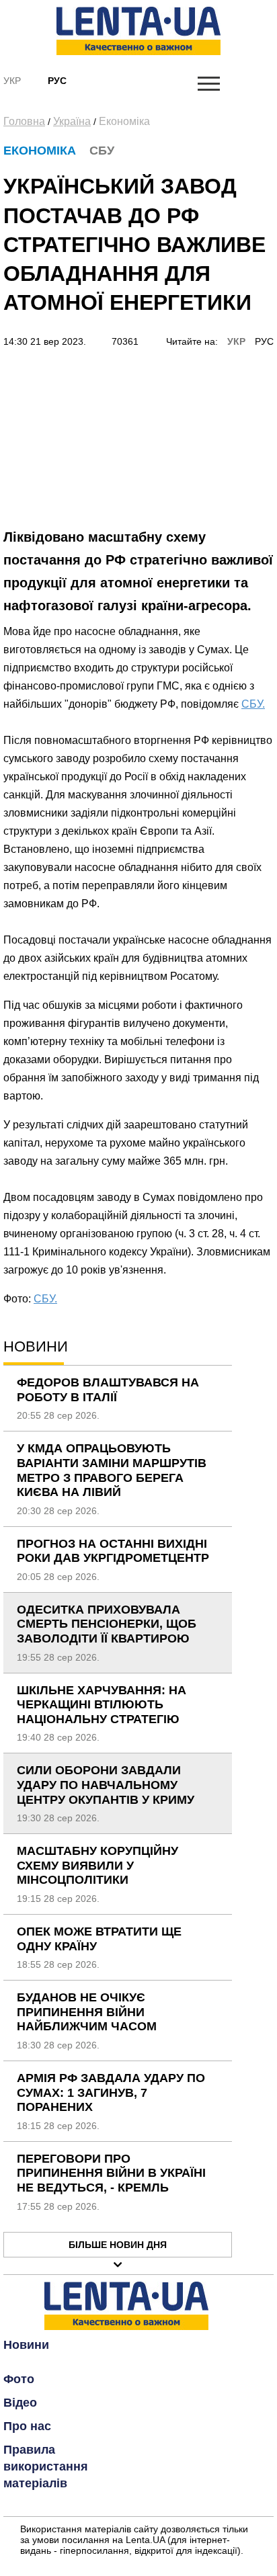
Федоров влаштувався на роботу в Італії (108, 1390)
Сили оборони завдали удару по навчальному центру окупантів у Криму (106, 1785)
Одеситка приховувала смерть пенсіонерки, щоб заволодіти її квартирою (107, 1624)
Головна (24, 121)
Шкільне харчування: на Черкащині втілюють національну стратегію (102, 1705)
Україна (72, 121)
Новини (26, 2345)
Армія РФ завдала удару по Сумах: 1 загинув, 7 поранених (111, 2092)
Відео (20, 2403)
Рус (57, 81)
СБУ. (253, 704)
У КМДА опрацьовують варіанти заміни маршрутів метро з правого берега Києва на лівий (112, 1470)
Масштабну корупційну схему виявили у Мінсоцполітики (97, 1865)
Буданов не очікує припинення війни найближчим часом (87, 2012)
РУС (264, 341)
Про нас (27, 2426)
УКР (236, 341)
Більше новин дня (118, 2245)
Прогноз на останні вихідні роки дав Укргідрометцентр (113, 1551)
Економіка (124, 121)
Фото (19, 2379)
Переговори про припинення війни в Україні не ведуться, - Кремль (111, 2173)
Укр (12, 81)
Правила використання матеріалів (46, 2466)
